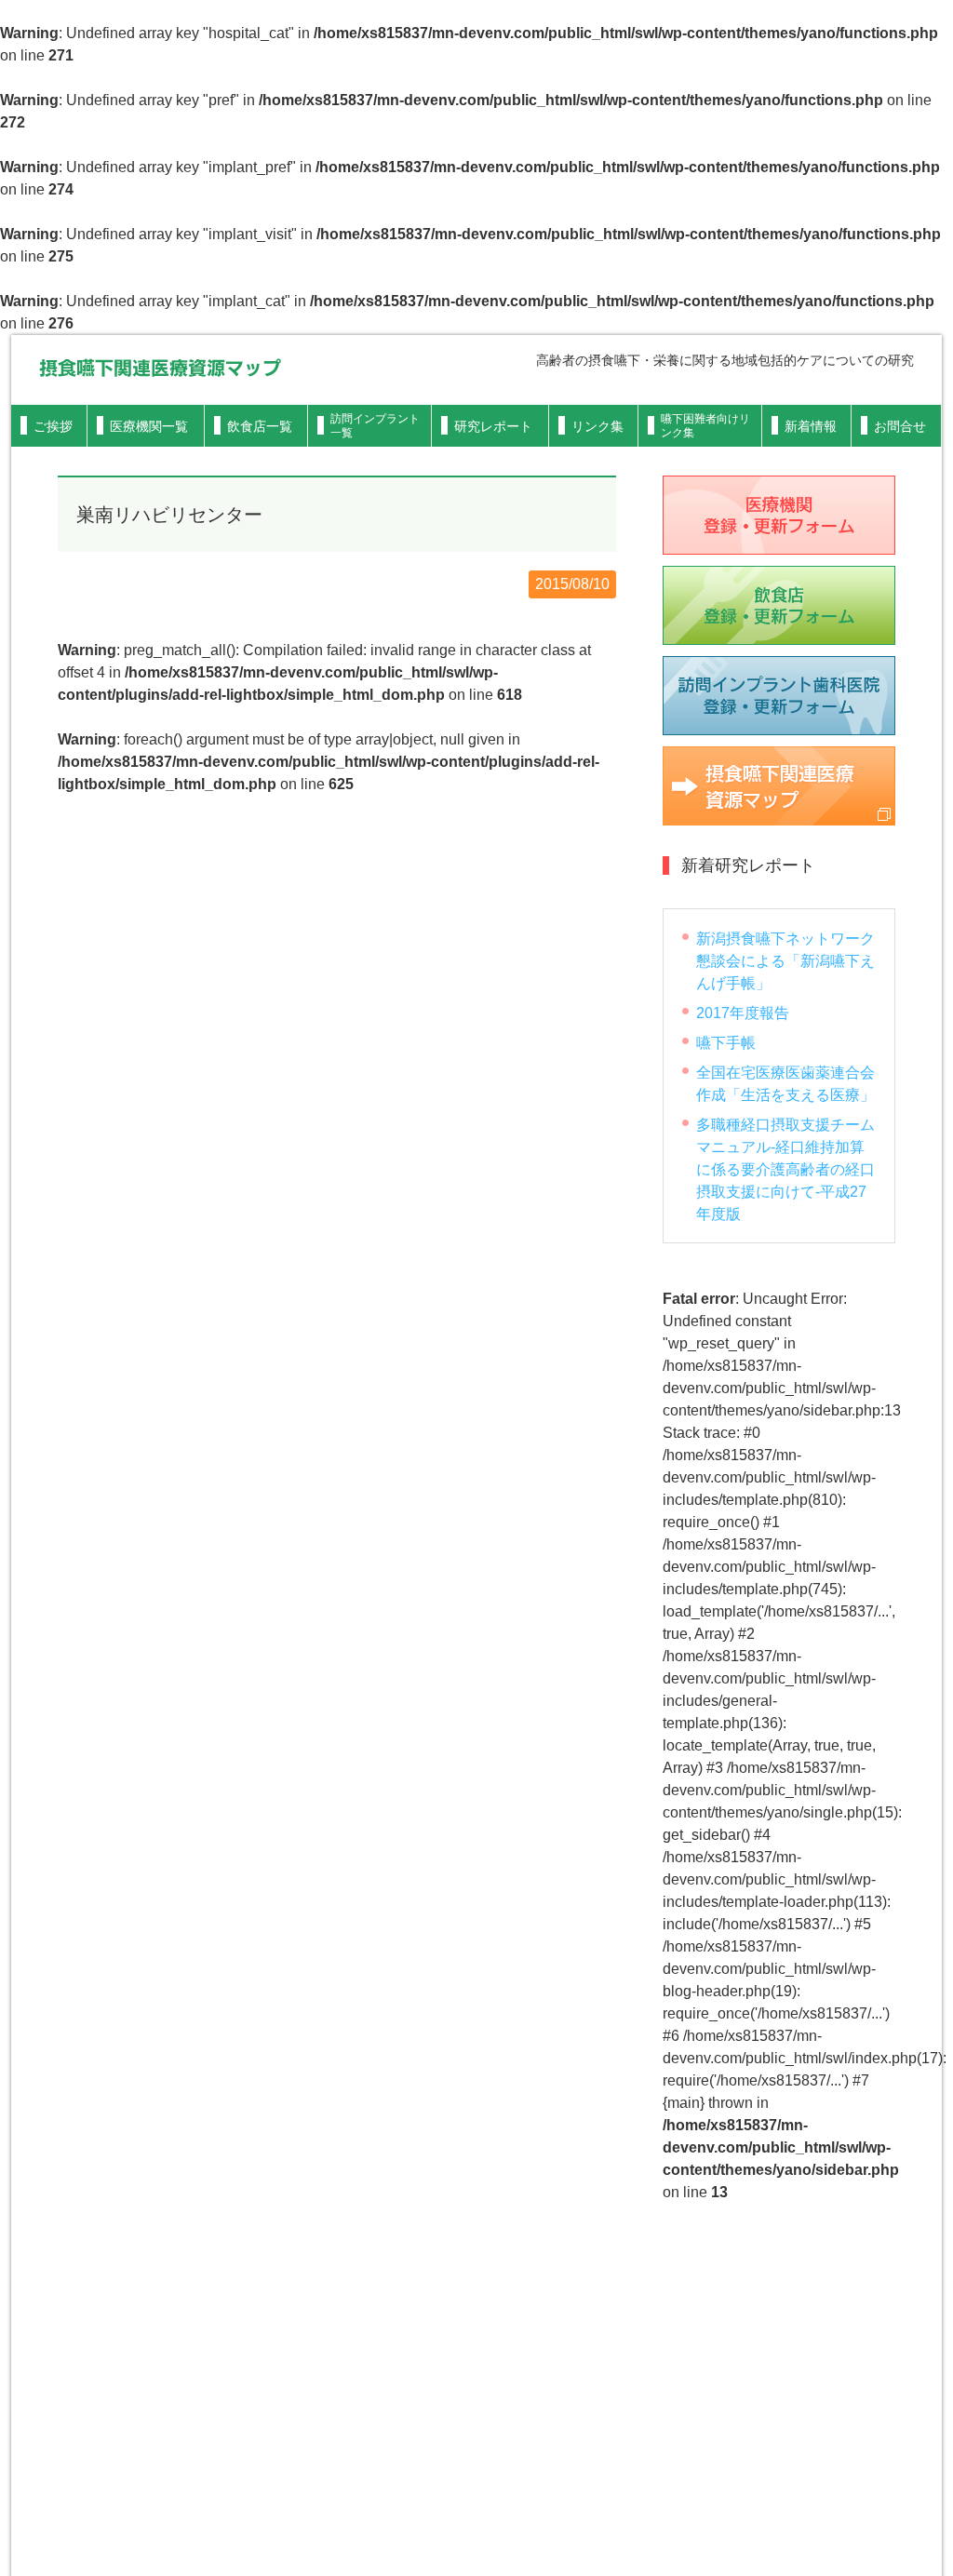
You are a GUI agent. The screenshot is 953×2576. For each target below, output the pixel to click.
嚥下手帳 (726, 1043)
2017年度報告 (743, 1013)
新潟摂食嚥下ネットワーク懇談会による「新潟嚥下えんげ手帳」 (785, 961)
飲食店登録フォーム (779, 605)
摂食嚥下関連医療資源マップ (160, 368)
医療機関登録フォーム (779, 515)
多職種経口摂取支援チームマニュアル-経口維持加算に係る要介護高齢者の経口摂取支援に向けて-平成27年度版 (785, 1169)
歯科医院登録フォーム (779, 696)
